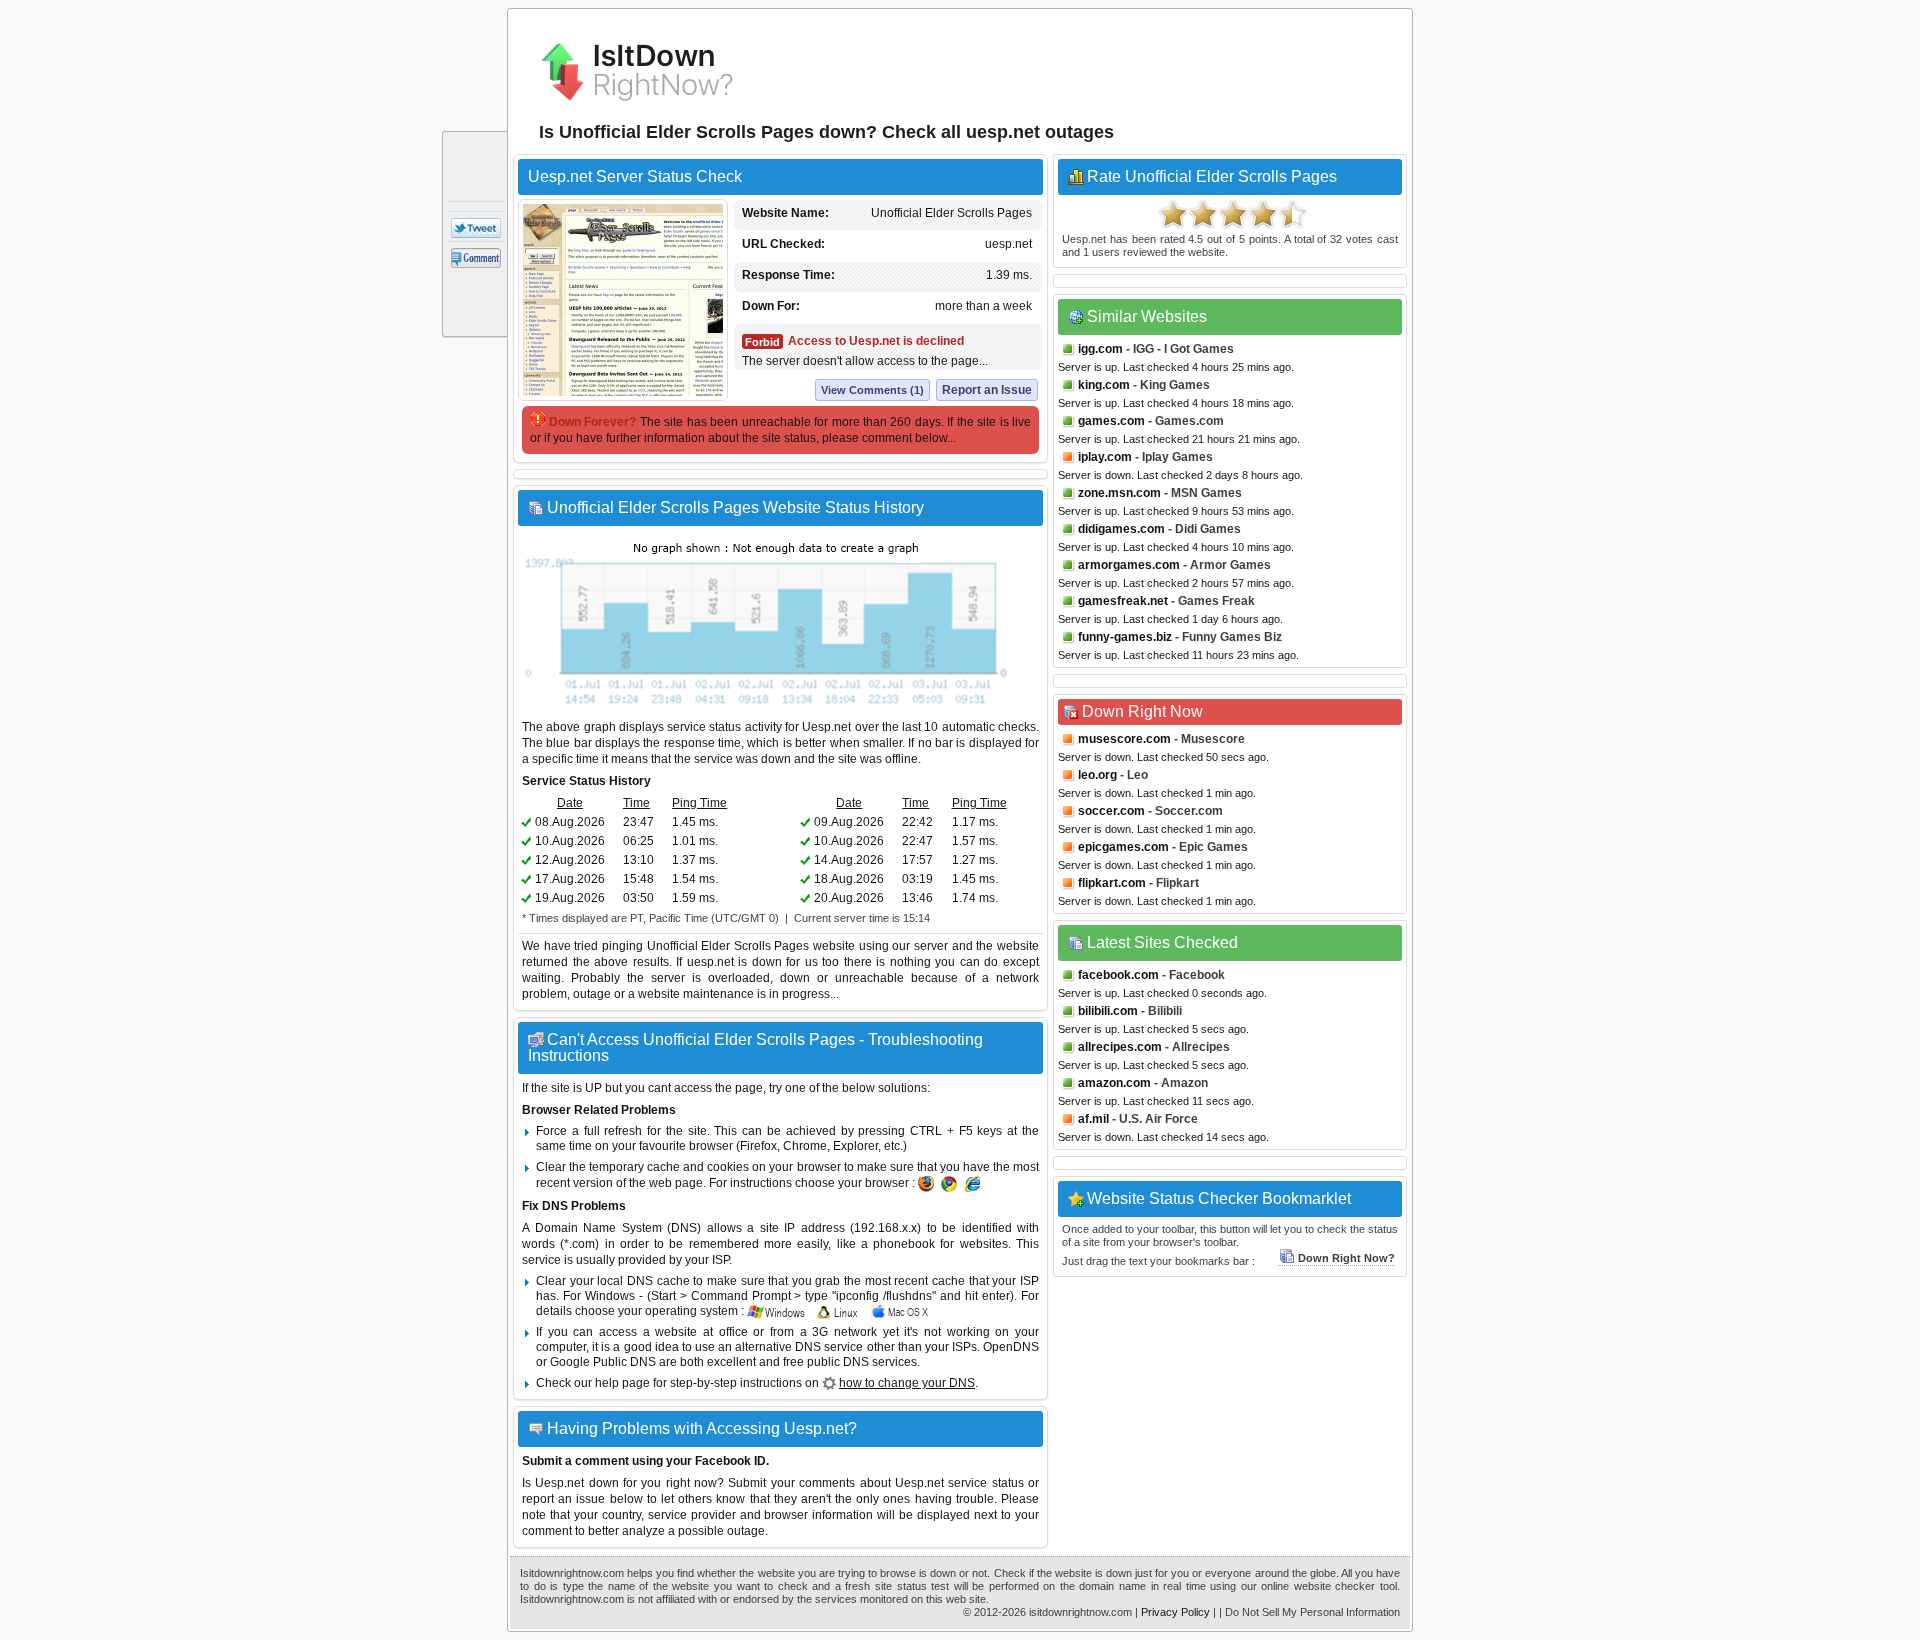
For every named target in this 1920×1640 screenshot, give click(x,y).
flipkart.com (1112, 883)
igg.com (1100, 349)
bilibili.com (1108, 1011)
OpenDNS (1011, 1347)
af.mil (1093, 1119)
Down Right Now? (1346, 1258)
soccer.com (1111, 811)
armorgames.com (1129, 565)
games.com (1111, 421)
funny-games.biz (1125, 637)
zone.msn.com (1119, 493)
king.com (1104, 385)
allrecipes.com (1120, 1047)
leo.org (1097, 775)
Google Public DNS (603, 1362)
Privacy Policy (1175, 1612)
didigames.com (1121, 529)
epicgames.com (1123, 847)
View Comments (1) (872, 390)
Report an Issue (987, 390)
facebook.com (1118, 975)
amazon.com (1114, 1083)
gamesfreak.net (1123, 601)
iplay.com (1105, 457)
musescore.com (1124, 739)
